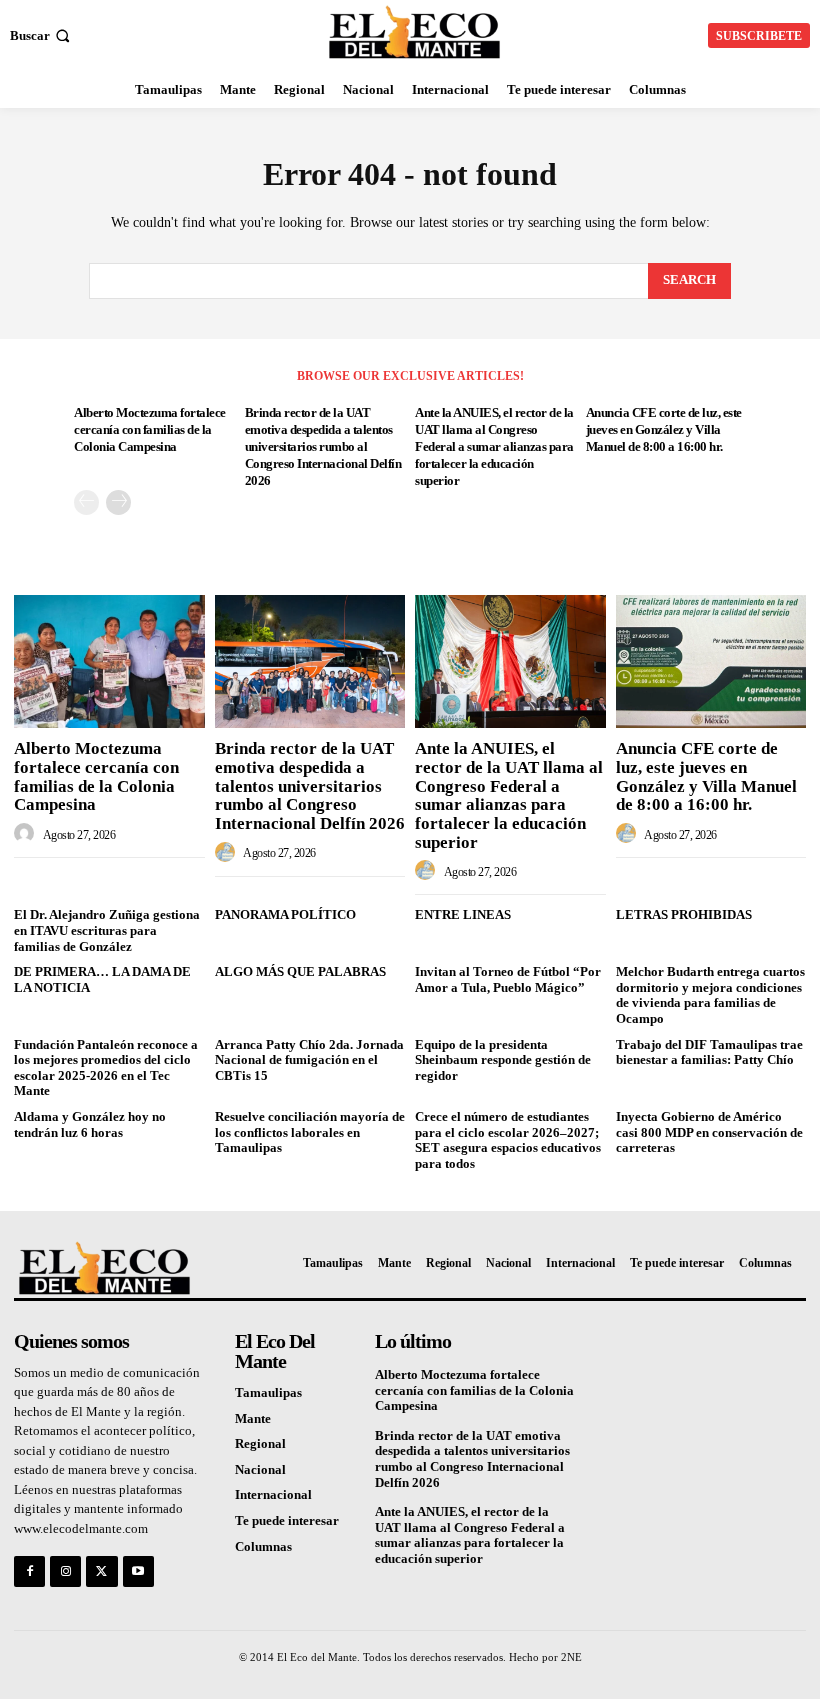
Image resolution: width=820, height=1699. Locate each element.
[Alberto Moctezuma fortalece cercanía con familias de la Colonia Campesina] (109, 661)
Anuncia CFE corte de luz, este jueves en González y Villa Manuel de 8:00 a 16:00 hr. (664, 429)
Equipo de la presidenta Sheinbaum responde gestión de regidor (503, 1060)
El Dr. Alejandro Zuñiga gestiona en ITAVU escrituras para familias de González (107, 930)
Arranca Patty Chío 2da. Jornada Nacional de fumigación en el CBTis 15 (309, 1060)
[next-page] (118, 502)
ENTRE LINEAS (463, 914)
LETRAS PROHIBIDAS (684, 914)
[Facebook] (29, 1571)
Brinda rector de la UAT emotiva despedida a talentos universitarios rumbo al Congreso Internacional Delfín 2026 (323, 446)
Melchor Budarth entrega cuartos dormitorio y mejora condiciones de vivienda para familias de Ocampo (710, 995)
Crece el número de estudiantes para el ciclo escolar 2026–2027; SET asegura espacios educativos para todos (508, 1140)
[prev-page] (86, 502)
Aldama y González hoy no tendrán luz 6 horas (90, 1124)
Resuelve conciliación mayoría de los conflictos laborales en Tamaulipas (310, 1132)
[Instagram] (65, 1571)
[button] (42, 35)
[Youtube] (138, 1571)
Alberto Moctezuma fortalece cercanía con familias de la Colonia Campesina (150, 429)
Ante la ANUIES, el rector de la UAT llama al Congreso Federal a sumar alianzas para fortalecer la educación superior (494, 446)
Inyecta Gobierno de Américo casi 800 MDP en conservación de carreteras (709, 1132)
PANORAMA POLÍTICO (285, 914)
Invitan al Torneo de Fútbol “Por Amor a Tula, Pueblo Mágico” (508, 979)
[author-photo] (27, 834)
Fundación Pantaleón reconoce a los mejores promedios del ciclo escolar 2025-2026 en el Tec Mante (106, 1068)
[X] (101, 1571)
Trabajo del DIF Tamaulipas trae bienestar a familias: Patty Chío (709, 1052)
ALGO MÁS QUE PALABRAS (300, 971)
